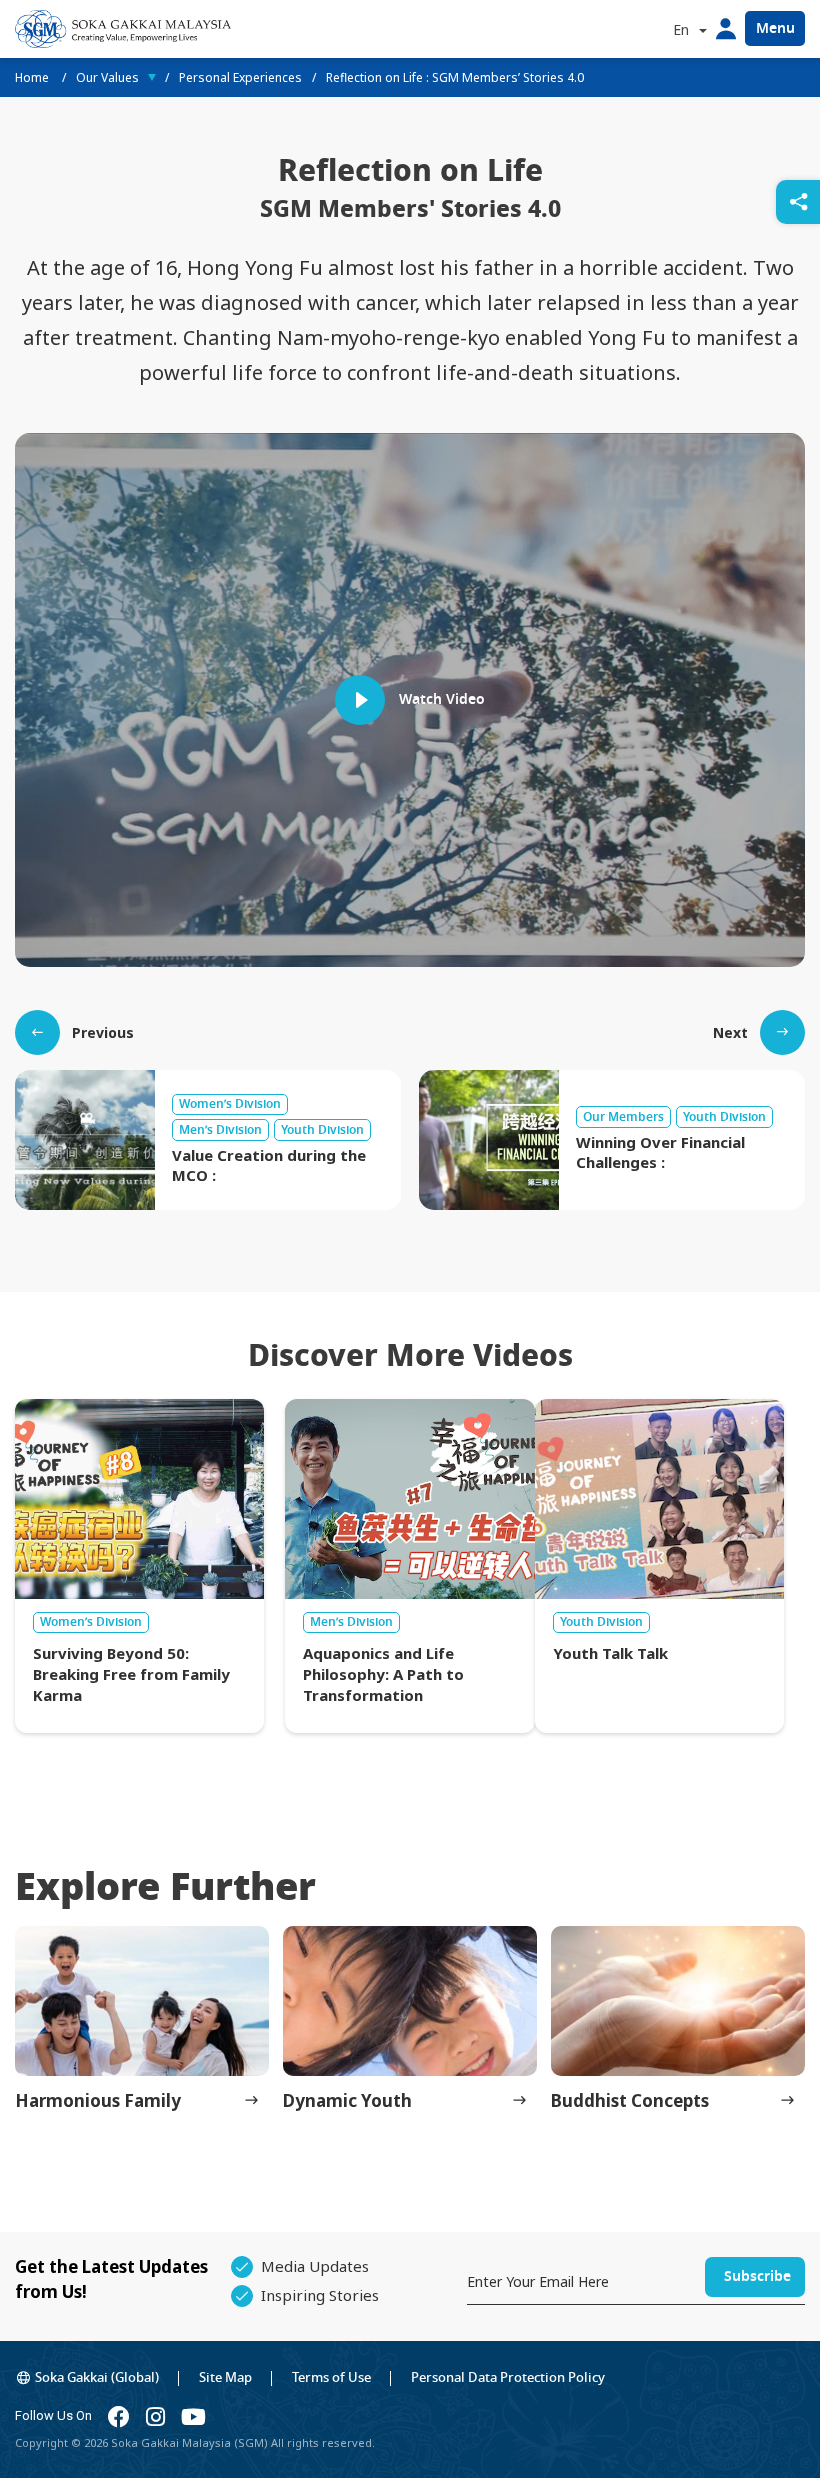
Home (33, 77)
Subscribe (757, 2276)
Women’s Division (91, 1622)
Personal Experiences (240, 77)
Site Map (225, 2377)
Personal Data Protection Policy (508, 2377)
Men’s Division (351, 1622)
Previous (103, 1032)
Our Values (107, 77)
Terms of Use (331, 2377)
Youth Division (601, 1622)
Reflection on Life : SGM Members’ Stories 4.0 (455, 77)
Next (730, 1032)
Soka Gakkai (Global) (97, 2377)
